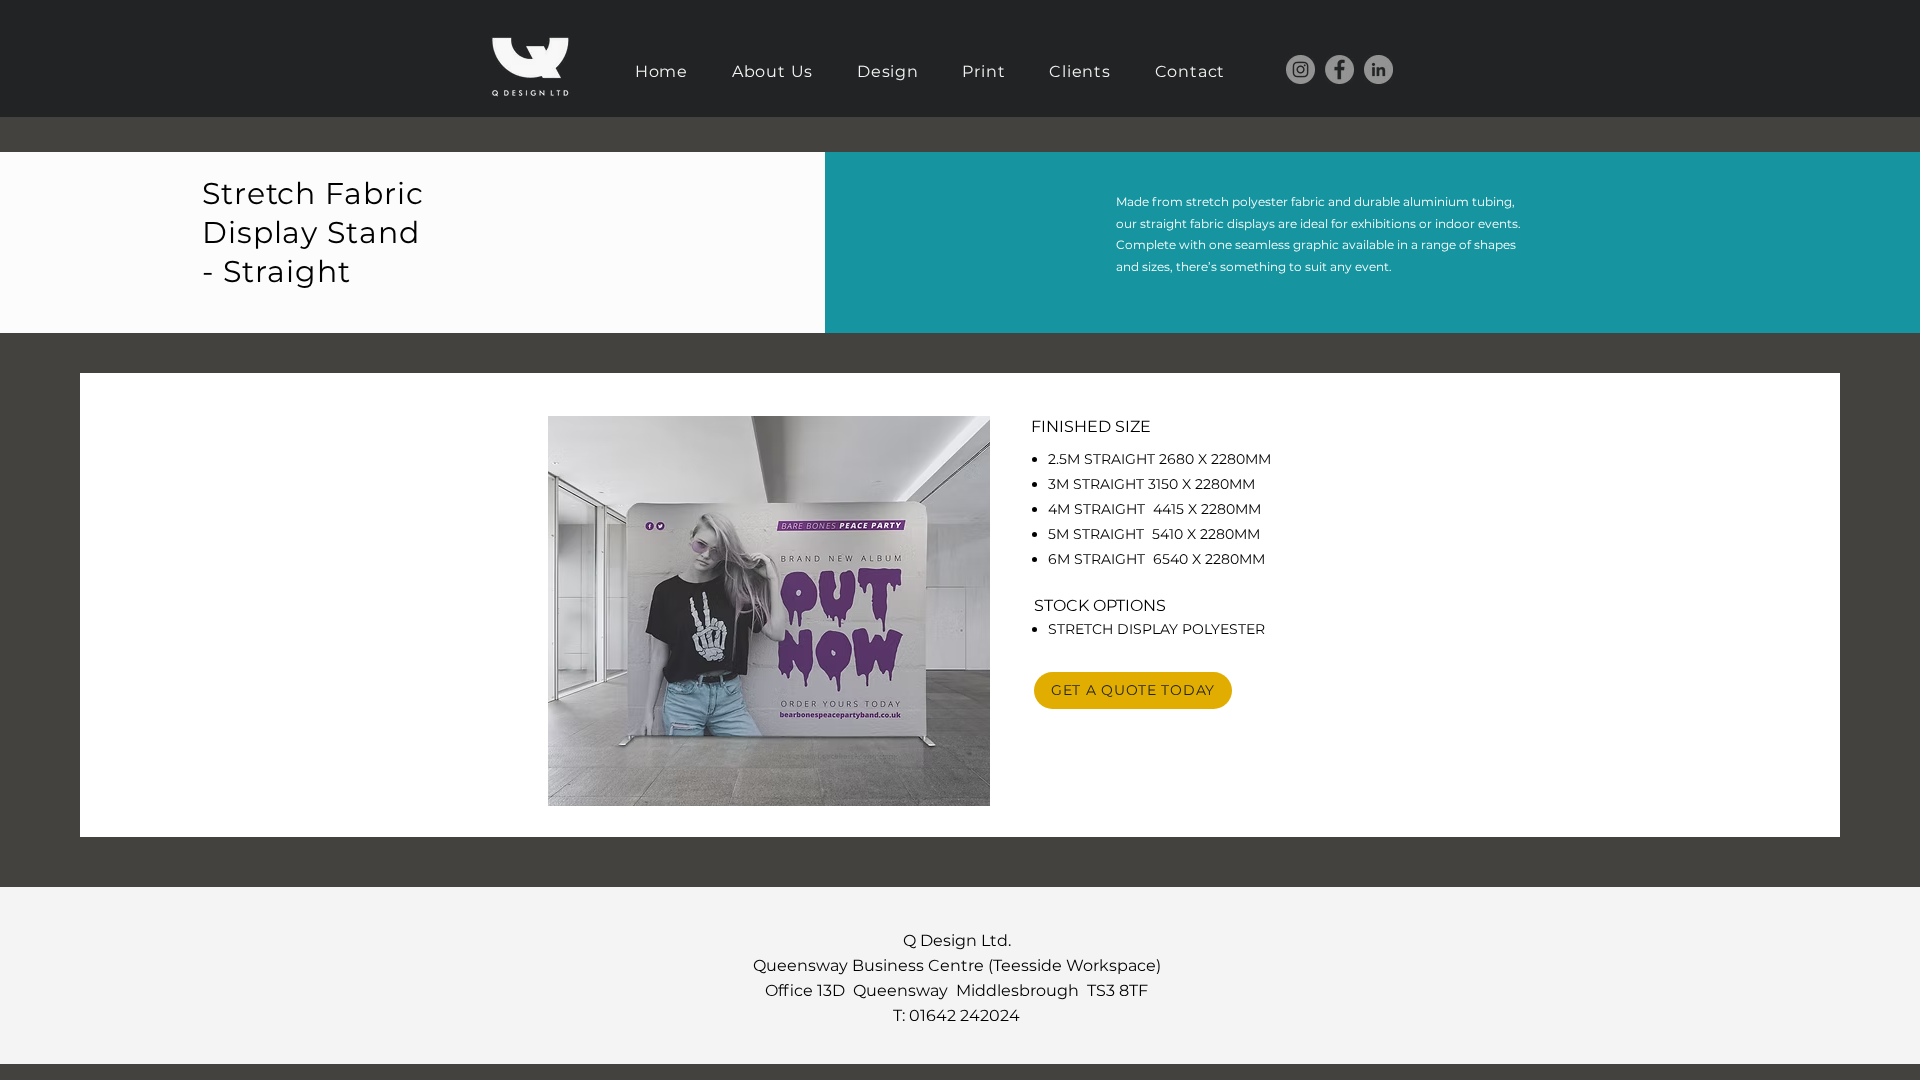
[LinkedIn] (1378, 69)
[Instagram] (1300, 69)
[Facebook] (1339, 69)
